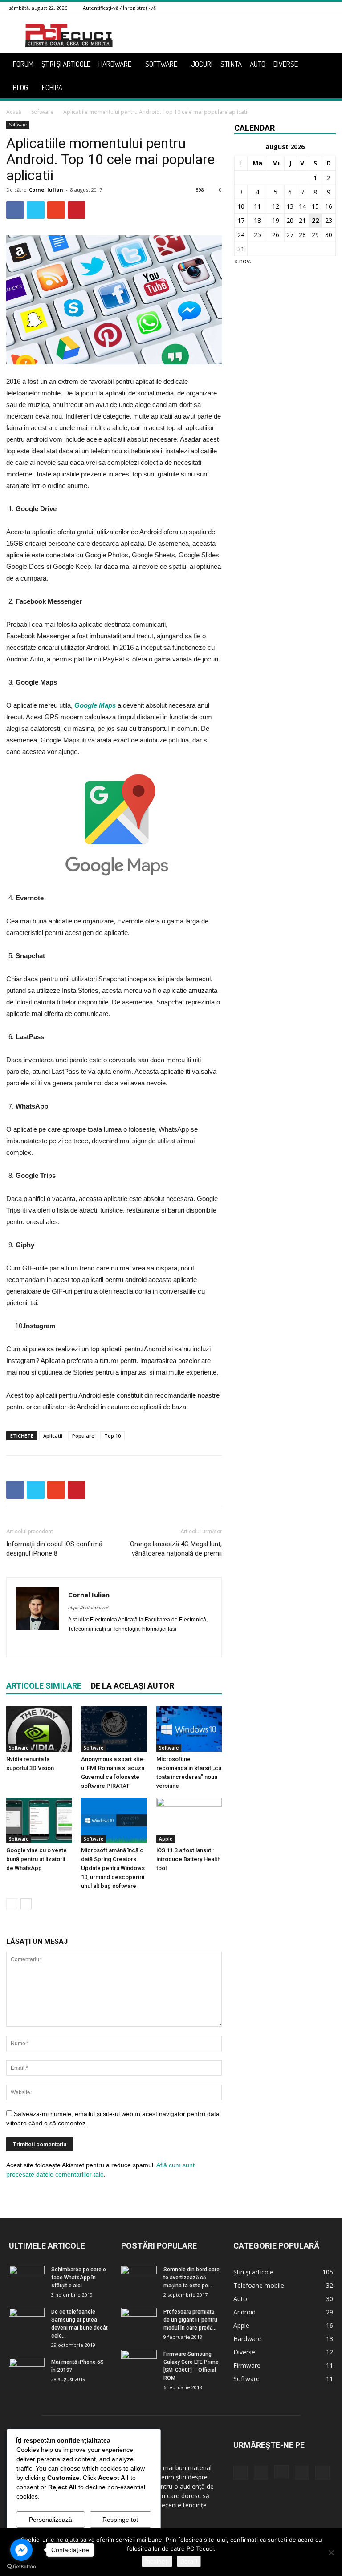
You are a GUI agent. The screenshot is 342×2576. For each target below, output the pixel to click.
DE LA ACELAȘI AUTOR (132, 1686)
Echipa (52, 87)
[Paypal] (317, 8)
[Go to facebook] (21, 2550)
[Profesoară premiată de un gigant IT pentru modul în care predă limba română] (139, 2320)
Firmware (247, 2365)
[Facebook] (284, 8)
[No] (331, 2552)
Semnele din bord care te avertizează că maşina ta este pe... (191, 2278)
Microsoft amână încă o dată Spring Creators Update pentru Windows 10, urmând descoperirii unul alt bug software (113, 1868)
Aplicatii (53, 1436)
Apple (166, 1839)
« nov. (243, 261)
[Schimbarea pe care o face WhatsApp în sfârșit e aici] (27, 2278)
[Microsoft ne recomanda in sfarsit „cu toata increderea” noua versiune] (189, 1729)
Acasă (14, 112)
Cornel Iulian (46, 190)
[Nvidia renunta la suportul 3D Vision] (39, 1729)
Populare (83, 1436)
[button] (322, 64)
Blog (20, 87)
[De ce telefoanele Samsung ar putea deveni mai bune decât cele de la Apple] (27, 2320)
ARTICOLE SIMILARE (44, 1686)
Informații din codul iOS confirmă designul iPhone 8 (54, 1549)
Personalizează (51, 2520)
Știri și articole (66, 64)
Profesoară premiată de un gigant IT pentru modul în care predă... (190, 2320)
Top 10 (112, 1436)
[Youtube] (328, 8)
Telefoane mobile (259, 2285)
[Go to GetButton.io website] (21, 2567)
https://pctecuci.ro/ (88, 1608)
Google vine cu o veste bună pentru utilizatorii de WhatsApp (37, 1859)
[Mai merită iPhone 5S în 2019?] (27, 2370)
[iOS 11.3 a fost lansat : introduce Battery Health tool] (189, 1820)
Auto (258, 64)
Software (161, 64)
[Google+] (295, 8)
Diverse (286, 64)
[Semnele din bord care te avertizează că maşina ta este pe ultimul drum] (139, 2274)
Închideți (157, 2561)
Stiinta (231, 64)
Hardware (115, 64)
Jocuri (202, 64)
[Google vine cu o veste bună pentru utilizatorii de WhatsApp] (39, 1820)
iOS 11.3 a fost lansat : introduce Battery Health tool (188, 1859)
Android (244, 2312)
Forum (23, 64)
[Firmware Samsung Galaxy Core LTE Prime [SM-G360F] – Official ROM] (139, 2362)
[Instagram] (306, 8)
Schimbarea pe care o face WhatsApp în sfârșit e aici (79, 2278)
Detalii (189, 2561)
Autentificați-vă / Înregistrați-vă (119, 8)
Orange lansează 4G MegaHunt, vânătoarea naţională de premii (176, 1549)
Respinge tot (120, 2520)
